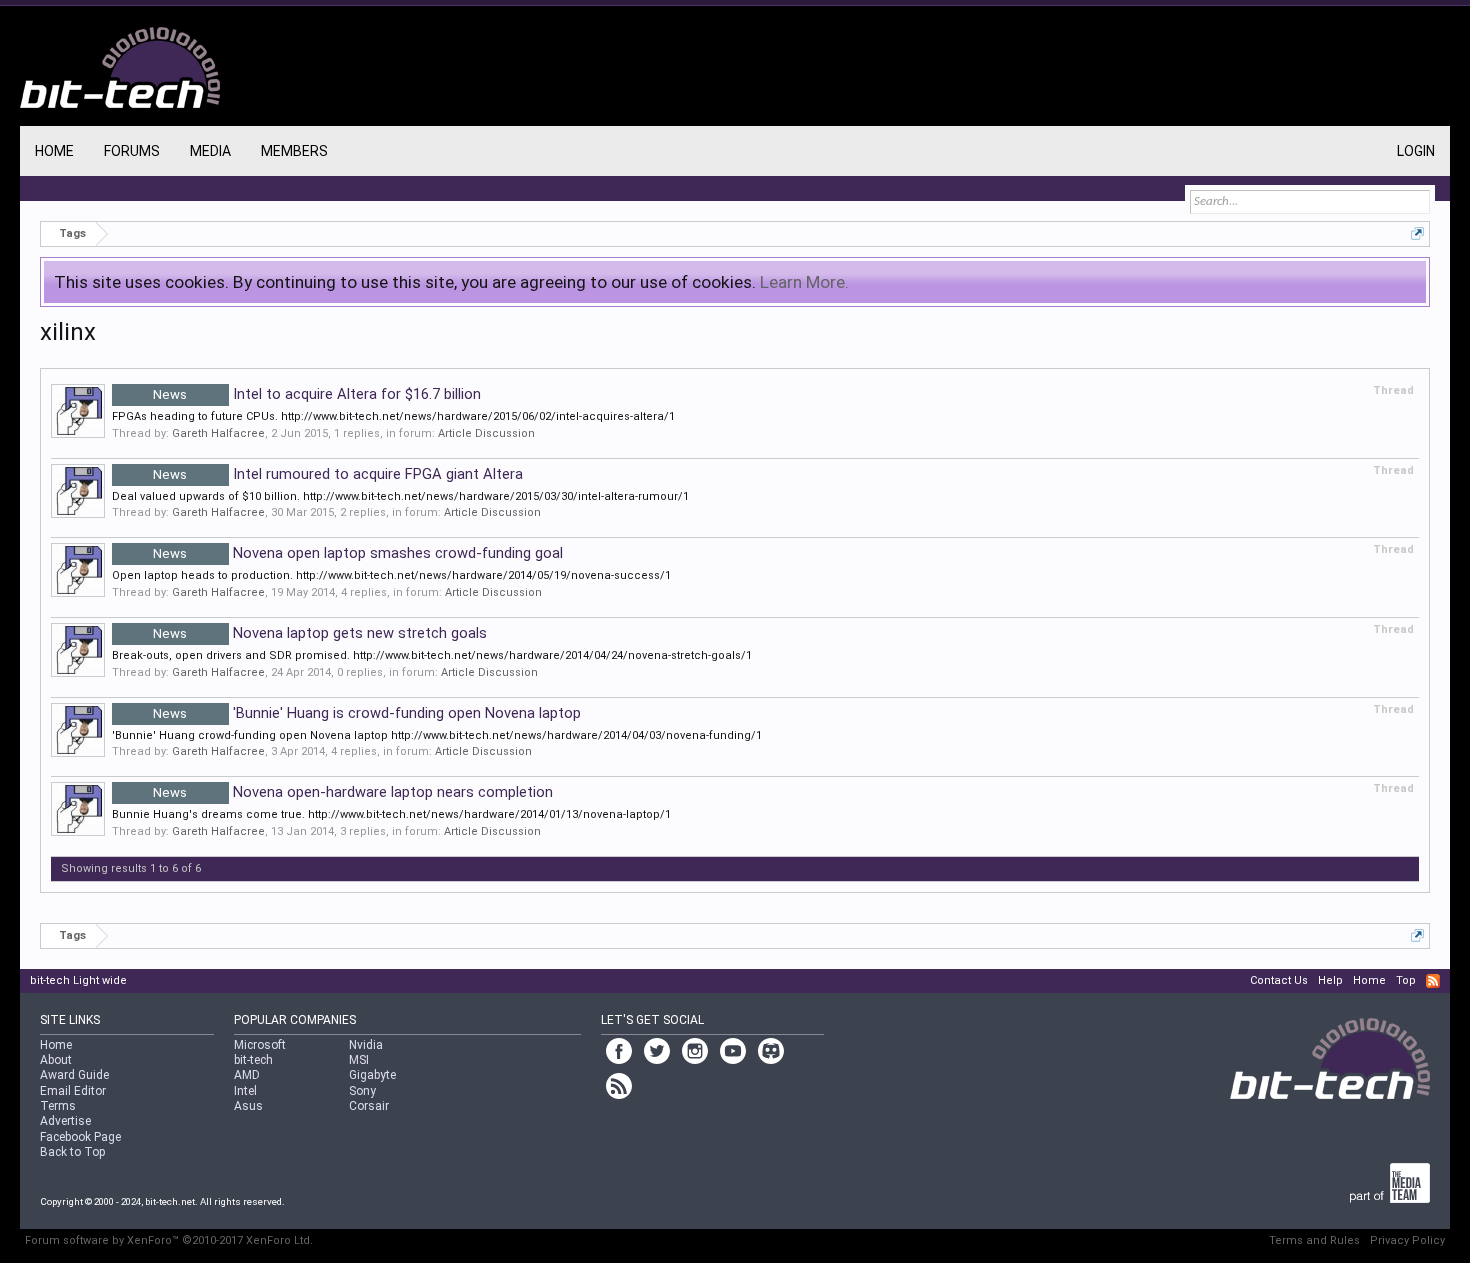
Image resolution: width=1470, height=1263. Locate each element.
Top (1406, 980)
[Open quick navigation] (1417, 233)
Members (294, 151)
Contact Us (1279, 980)
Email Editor (73, 1091)
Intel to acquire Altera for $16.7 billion (317, 394)
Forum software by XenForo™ (169, 1240)
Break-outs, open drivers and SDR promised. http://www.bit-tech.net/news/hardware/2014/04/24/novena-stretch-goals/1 (432, 655)
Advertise (65, 1121)
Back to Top (72, 1152)
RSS (1433, 981)
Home (54, 151)
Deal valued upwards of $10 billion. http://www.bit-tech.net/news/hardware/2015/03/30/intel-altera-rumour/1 (400, 496)
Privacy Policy (1407, 1240)
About (56, 1060)
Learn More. (804, 282)
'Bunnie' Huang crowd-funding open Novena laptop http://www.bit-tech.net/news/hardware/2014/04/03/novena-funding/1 (437, 735)
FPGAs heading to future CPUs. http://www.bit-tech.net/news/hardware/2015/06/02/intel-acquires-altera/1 (393, 416)
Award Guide (74, 1075)
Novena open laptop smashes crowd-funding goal (358, 553)
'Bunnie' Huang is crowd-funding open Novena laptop (367, 713)
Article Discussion (486, 433)
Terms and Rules (1314, 1240)
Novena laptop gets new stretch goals (320, 633)
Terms (58, 1106)
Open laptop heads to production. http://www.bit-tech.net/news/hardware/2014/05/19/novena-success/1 (391, 575)
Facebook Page (80, 1137)
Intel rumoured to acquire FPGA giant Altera (338, 474)
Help (1330, 980)
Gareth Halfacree (218, 433)
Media (210, 151)
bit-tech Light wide (78, 980)
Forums (132, 151)
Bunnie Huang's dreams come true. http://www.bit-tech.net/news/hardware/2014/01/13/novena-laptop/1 (391, 814)
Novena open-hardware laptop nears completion (353, 792)
